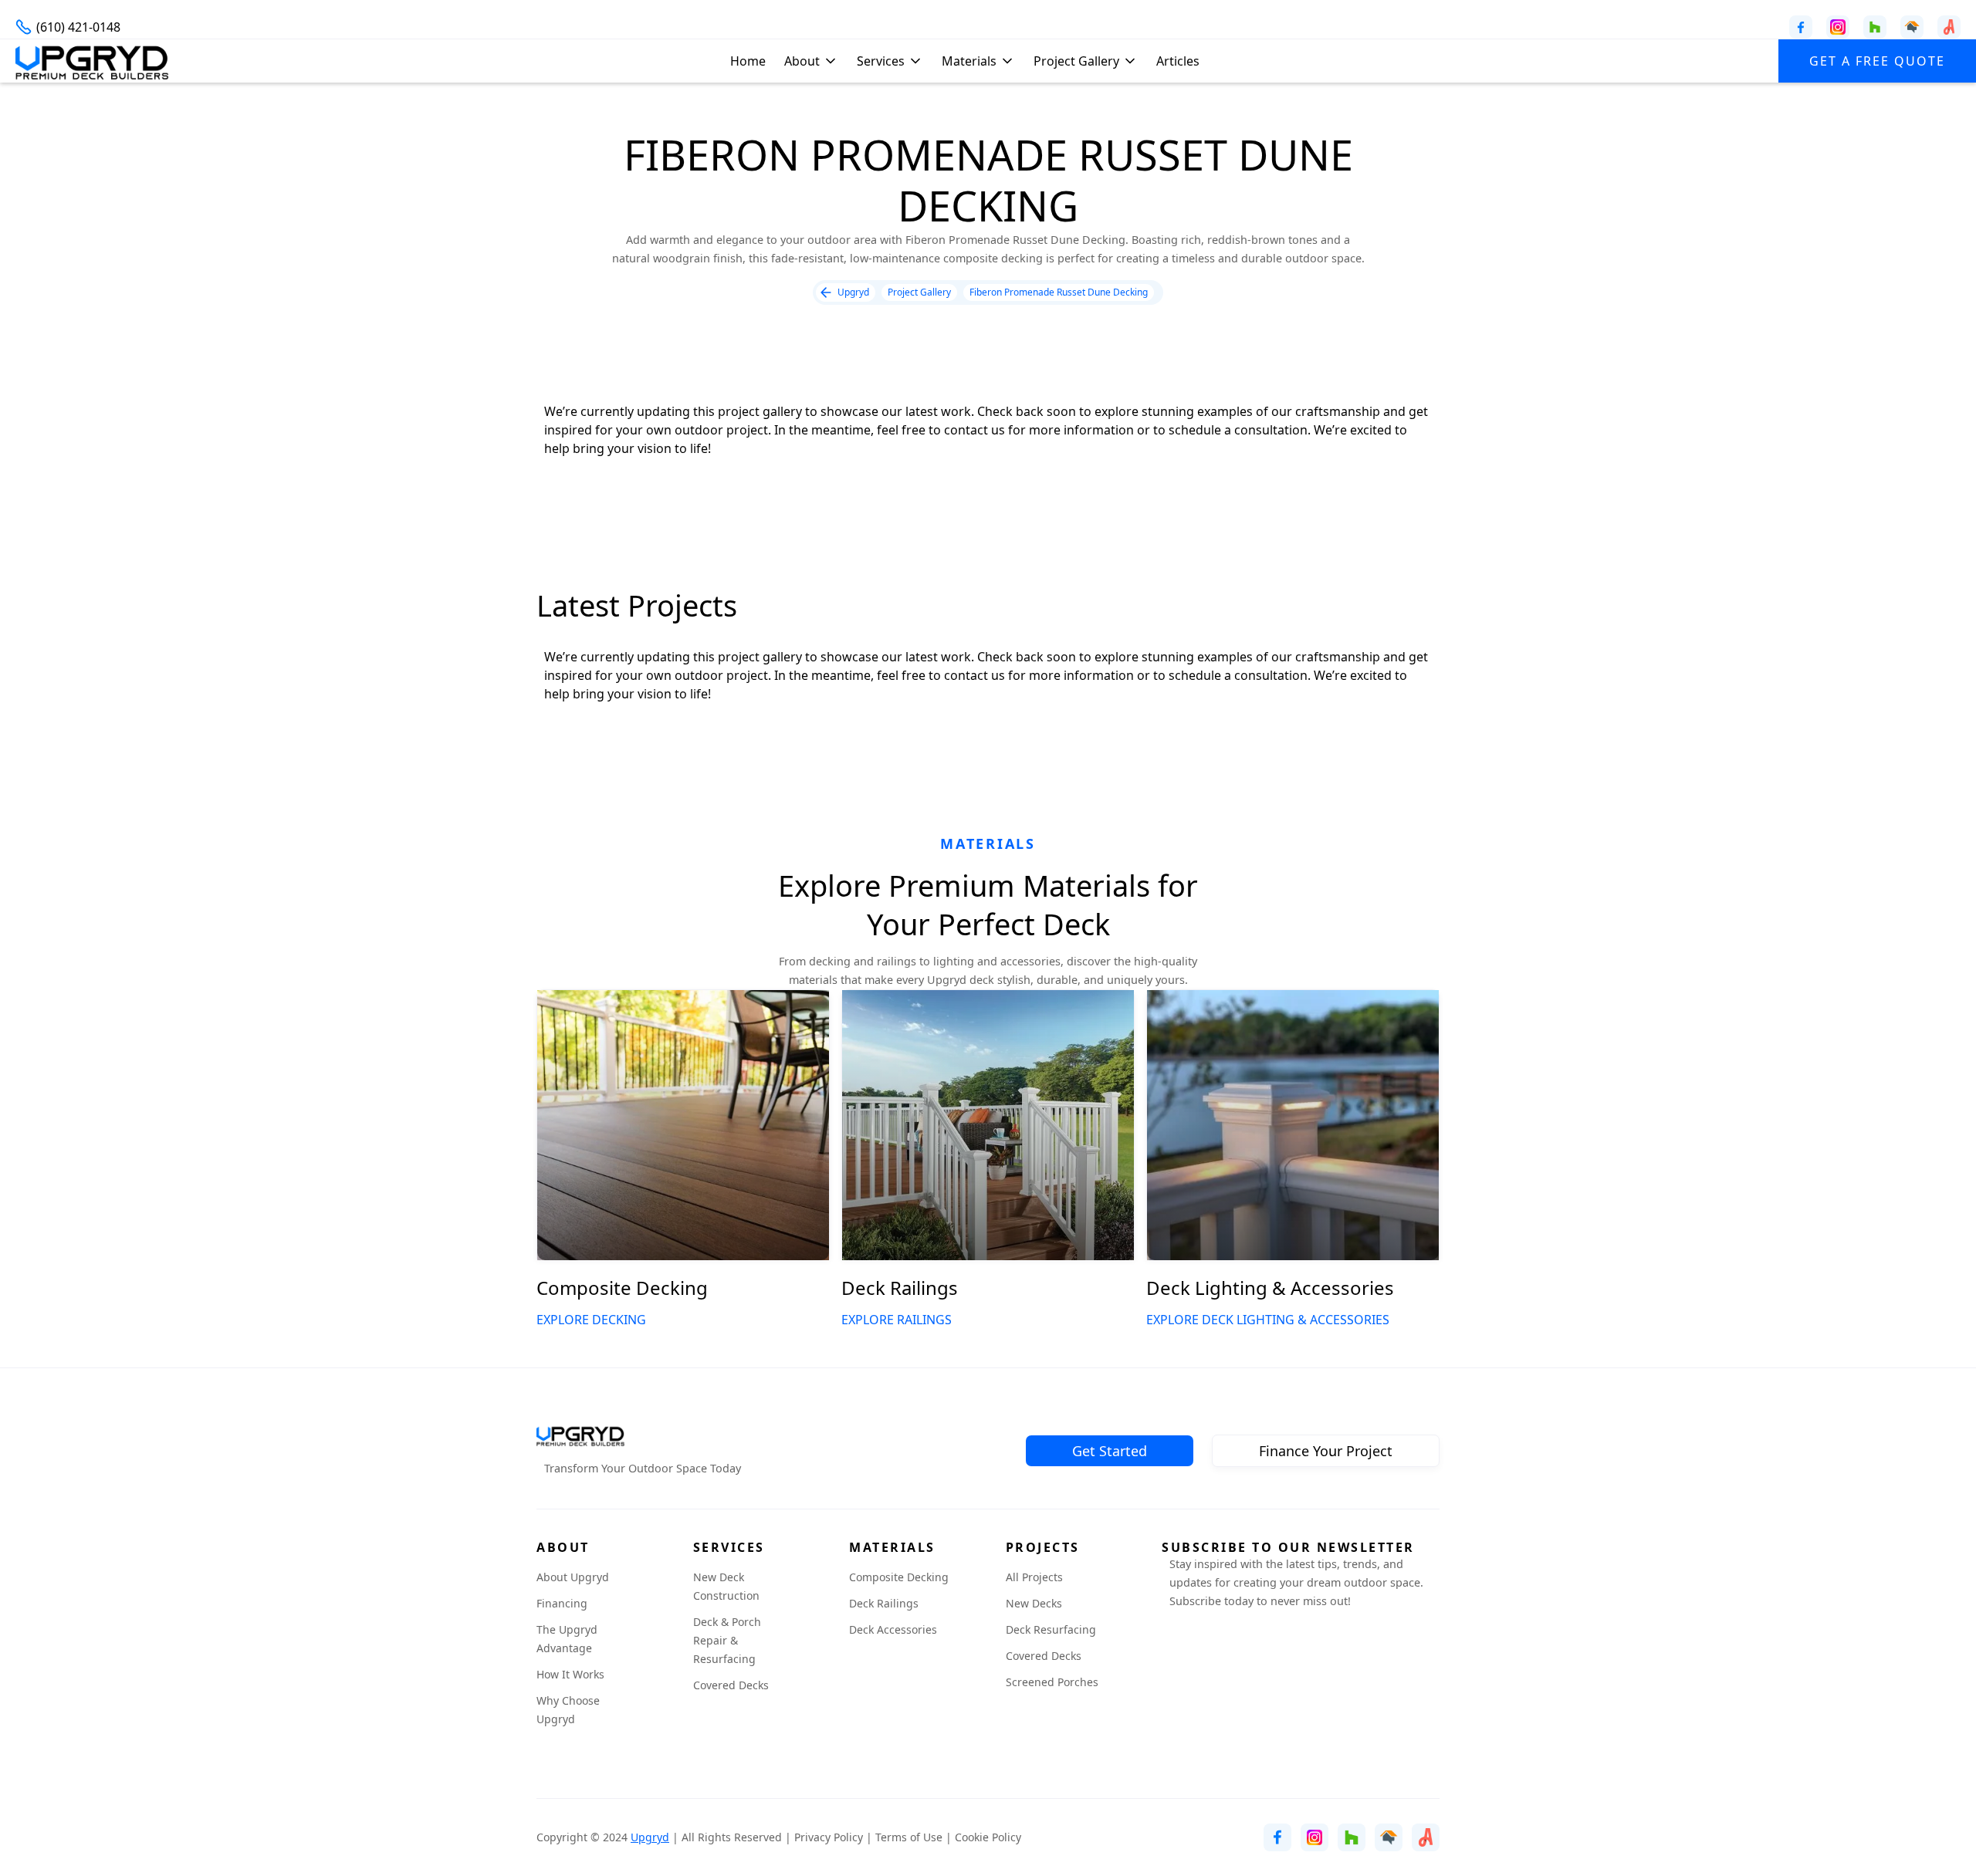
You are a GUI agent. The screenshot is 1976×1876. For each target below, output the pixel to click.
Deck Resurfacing (1051, 1629)
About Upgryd (573, 1577)
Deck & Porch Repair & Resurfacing (727, 1640)
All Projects (1034, 1577)
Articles (1178, 61)
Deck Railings (884, 1603)
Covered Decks (731, 1685)
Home (748, 61)
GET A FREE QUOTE (1877, 61)
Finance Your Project (1326, 1451)
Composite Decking (899, 1577)
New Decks (1034, 1603)
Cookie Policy (988, 1837)
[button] (814, 61)
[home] (93, 61)
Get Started (1110, 1451)
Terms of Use (909, 1837)
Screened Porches (1052, 1682)
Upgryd (650, 1837)
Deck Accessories (893, 1629)
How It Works (570, 1674)
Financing (562, 1603)
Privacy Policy (829, 1837)
